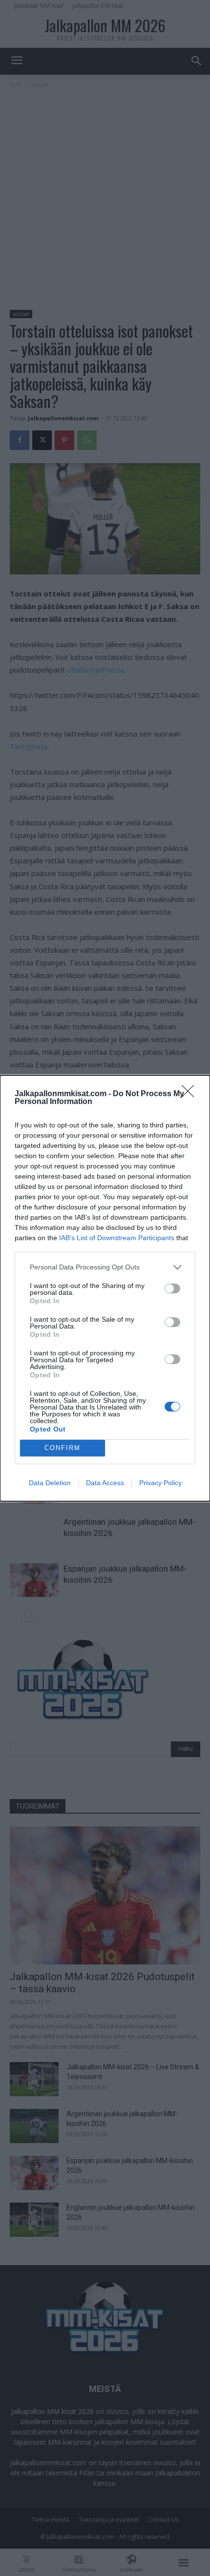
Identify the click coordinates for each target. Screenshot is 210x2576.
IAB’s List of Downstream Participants (117, 1238)
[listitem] (105, 1267)
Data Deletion (50, 1483)
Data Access (105, 1483)
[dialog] (105, 1288)
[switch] (172, 1288)
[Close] (191, 1094)
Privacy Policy (160, 1483)
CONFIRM (63, 1448)
